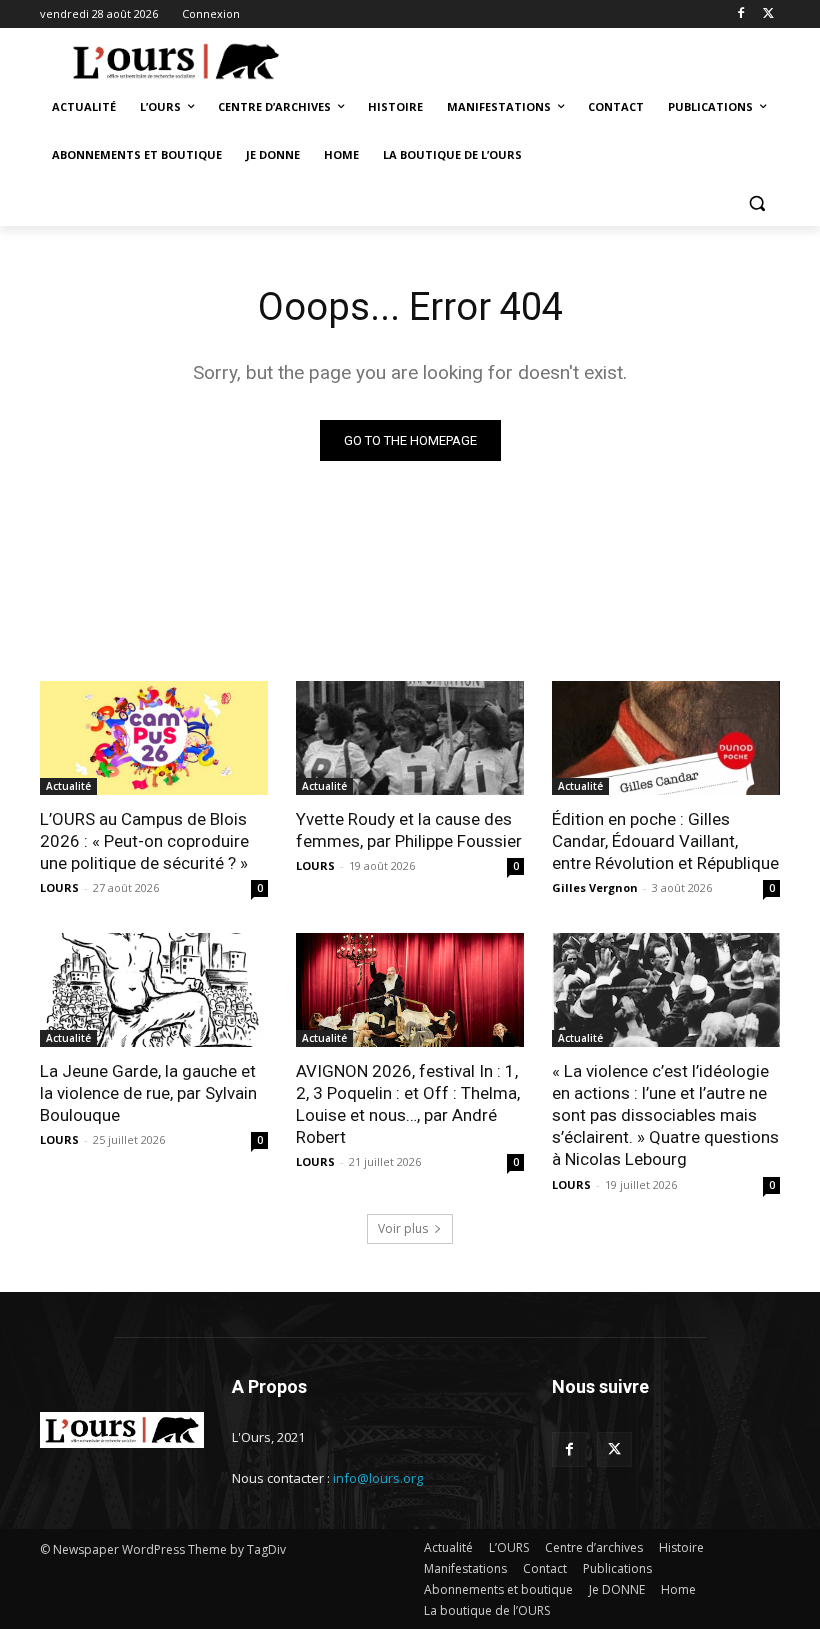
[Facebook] (740, 14)
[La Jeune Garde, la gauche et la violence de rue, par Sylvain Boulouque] (154, 990)
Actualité (68, 786)
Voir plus (403, 1228)
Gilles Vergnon (595, 887)
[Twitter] (768, 14)
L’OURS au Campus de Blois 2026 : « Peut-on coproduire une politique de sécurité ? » (144, 841)
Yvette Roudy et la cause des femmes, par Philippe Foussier (409, 830)
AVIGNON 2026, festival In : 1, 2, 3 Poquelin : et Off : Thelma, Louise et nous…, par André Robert (408, 1104)
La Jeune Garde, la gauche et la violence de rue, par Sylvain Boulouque (148, 1093)
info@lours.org (378, 1478)
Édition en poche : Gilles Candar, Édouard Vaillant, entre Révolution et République (665, 841)
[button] (756, 203)
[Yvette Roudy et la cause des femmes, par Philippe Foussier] (410, 738)
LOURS (59, 887)
